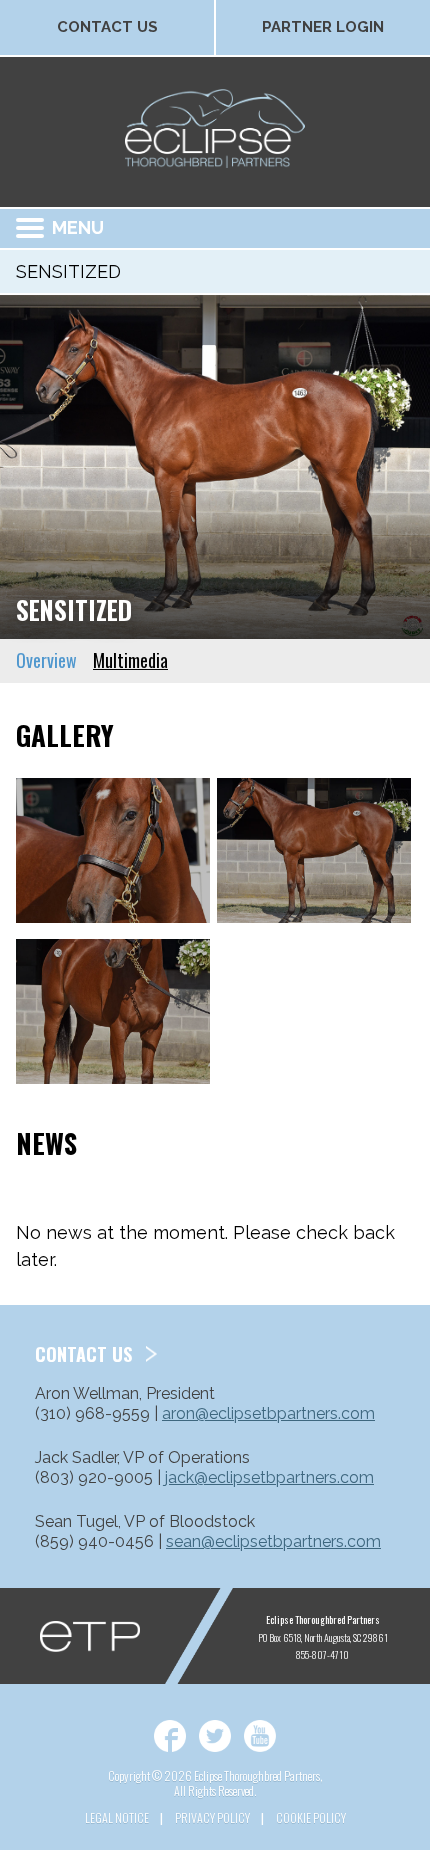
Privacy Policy (212, 1817)
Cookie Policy (311, 1817)
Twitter (215, 1736)
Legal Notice (117, 1817)
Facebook (170, 1736)
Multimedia (130, 660)
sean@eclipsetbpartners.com (273, 1541)
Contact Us (107, 27)
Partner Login (323, 27)
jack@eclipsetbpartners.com (269, 1477)
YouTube (260, 1736)
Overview (46, 660)
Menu (78, 227)
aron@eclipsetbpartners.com (268, 1413)
